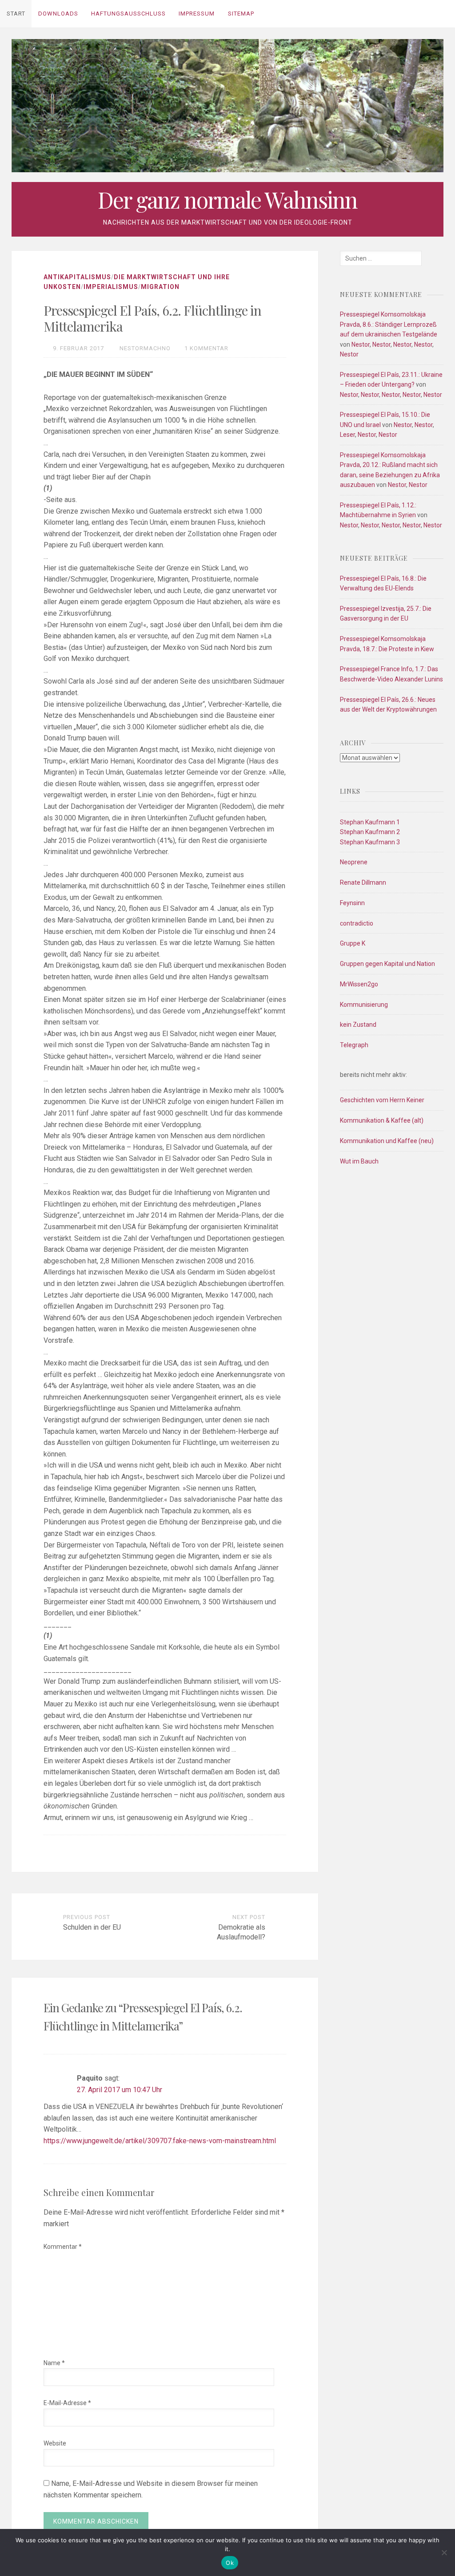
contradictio (357, 923)
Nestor (361, 344)
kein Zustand (358, 1025)
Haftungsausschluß (128, 14)
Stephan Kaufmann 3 (370, 842)
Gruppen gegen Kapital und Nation (387, 964)
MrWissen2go (359, 984)
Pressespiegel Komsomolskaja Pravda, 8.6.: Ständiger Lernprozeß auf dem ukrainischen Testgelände (389, 324)
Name (54, 2363)
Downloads (58, 14)
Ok (230, 2563)
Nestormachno (145, 348)
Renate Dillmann (363, 882)
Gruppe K (353, 943)
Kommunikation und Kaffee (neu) (387, 1141)
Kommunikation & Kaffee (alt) (382, 1120)
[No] (444, 2552)
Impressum (197, 14)
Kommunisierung (364, 1005)
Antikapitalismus (77, 277)
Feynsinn (352, 903)
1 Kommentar (206, 348)
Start (16, 14)
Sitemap (241, 14)
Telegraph (354, 1045)
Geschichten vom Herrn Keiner (382, 1100)
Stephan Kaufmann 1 (370, 822)
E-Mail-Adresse (67, 2403)
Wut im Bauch (359, 1161)
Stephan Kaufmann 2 (370, 832)
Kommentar (63, 2247)
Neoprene (354, 862)
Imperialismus (111, 287)
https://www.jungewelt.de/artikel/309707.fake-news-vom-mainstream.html (160, 2141)
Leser (347, 435)
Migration (160, 287)
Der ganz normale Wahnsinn (227, 200)
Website (55, 2443)
